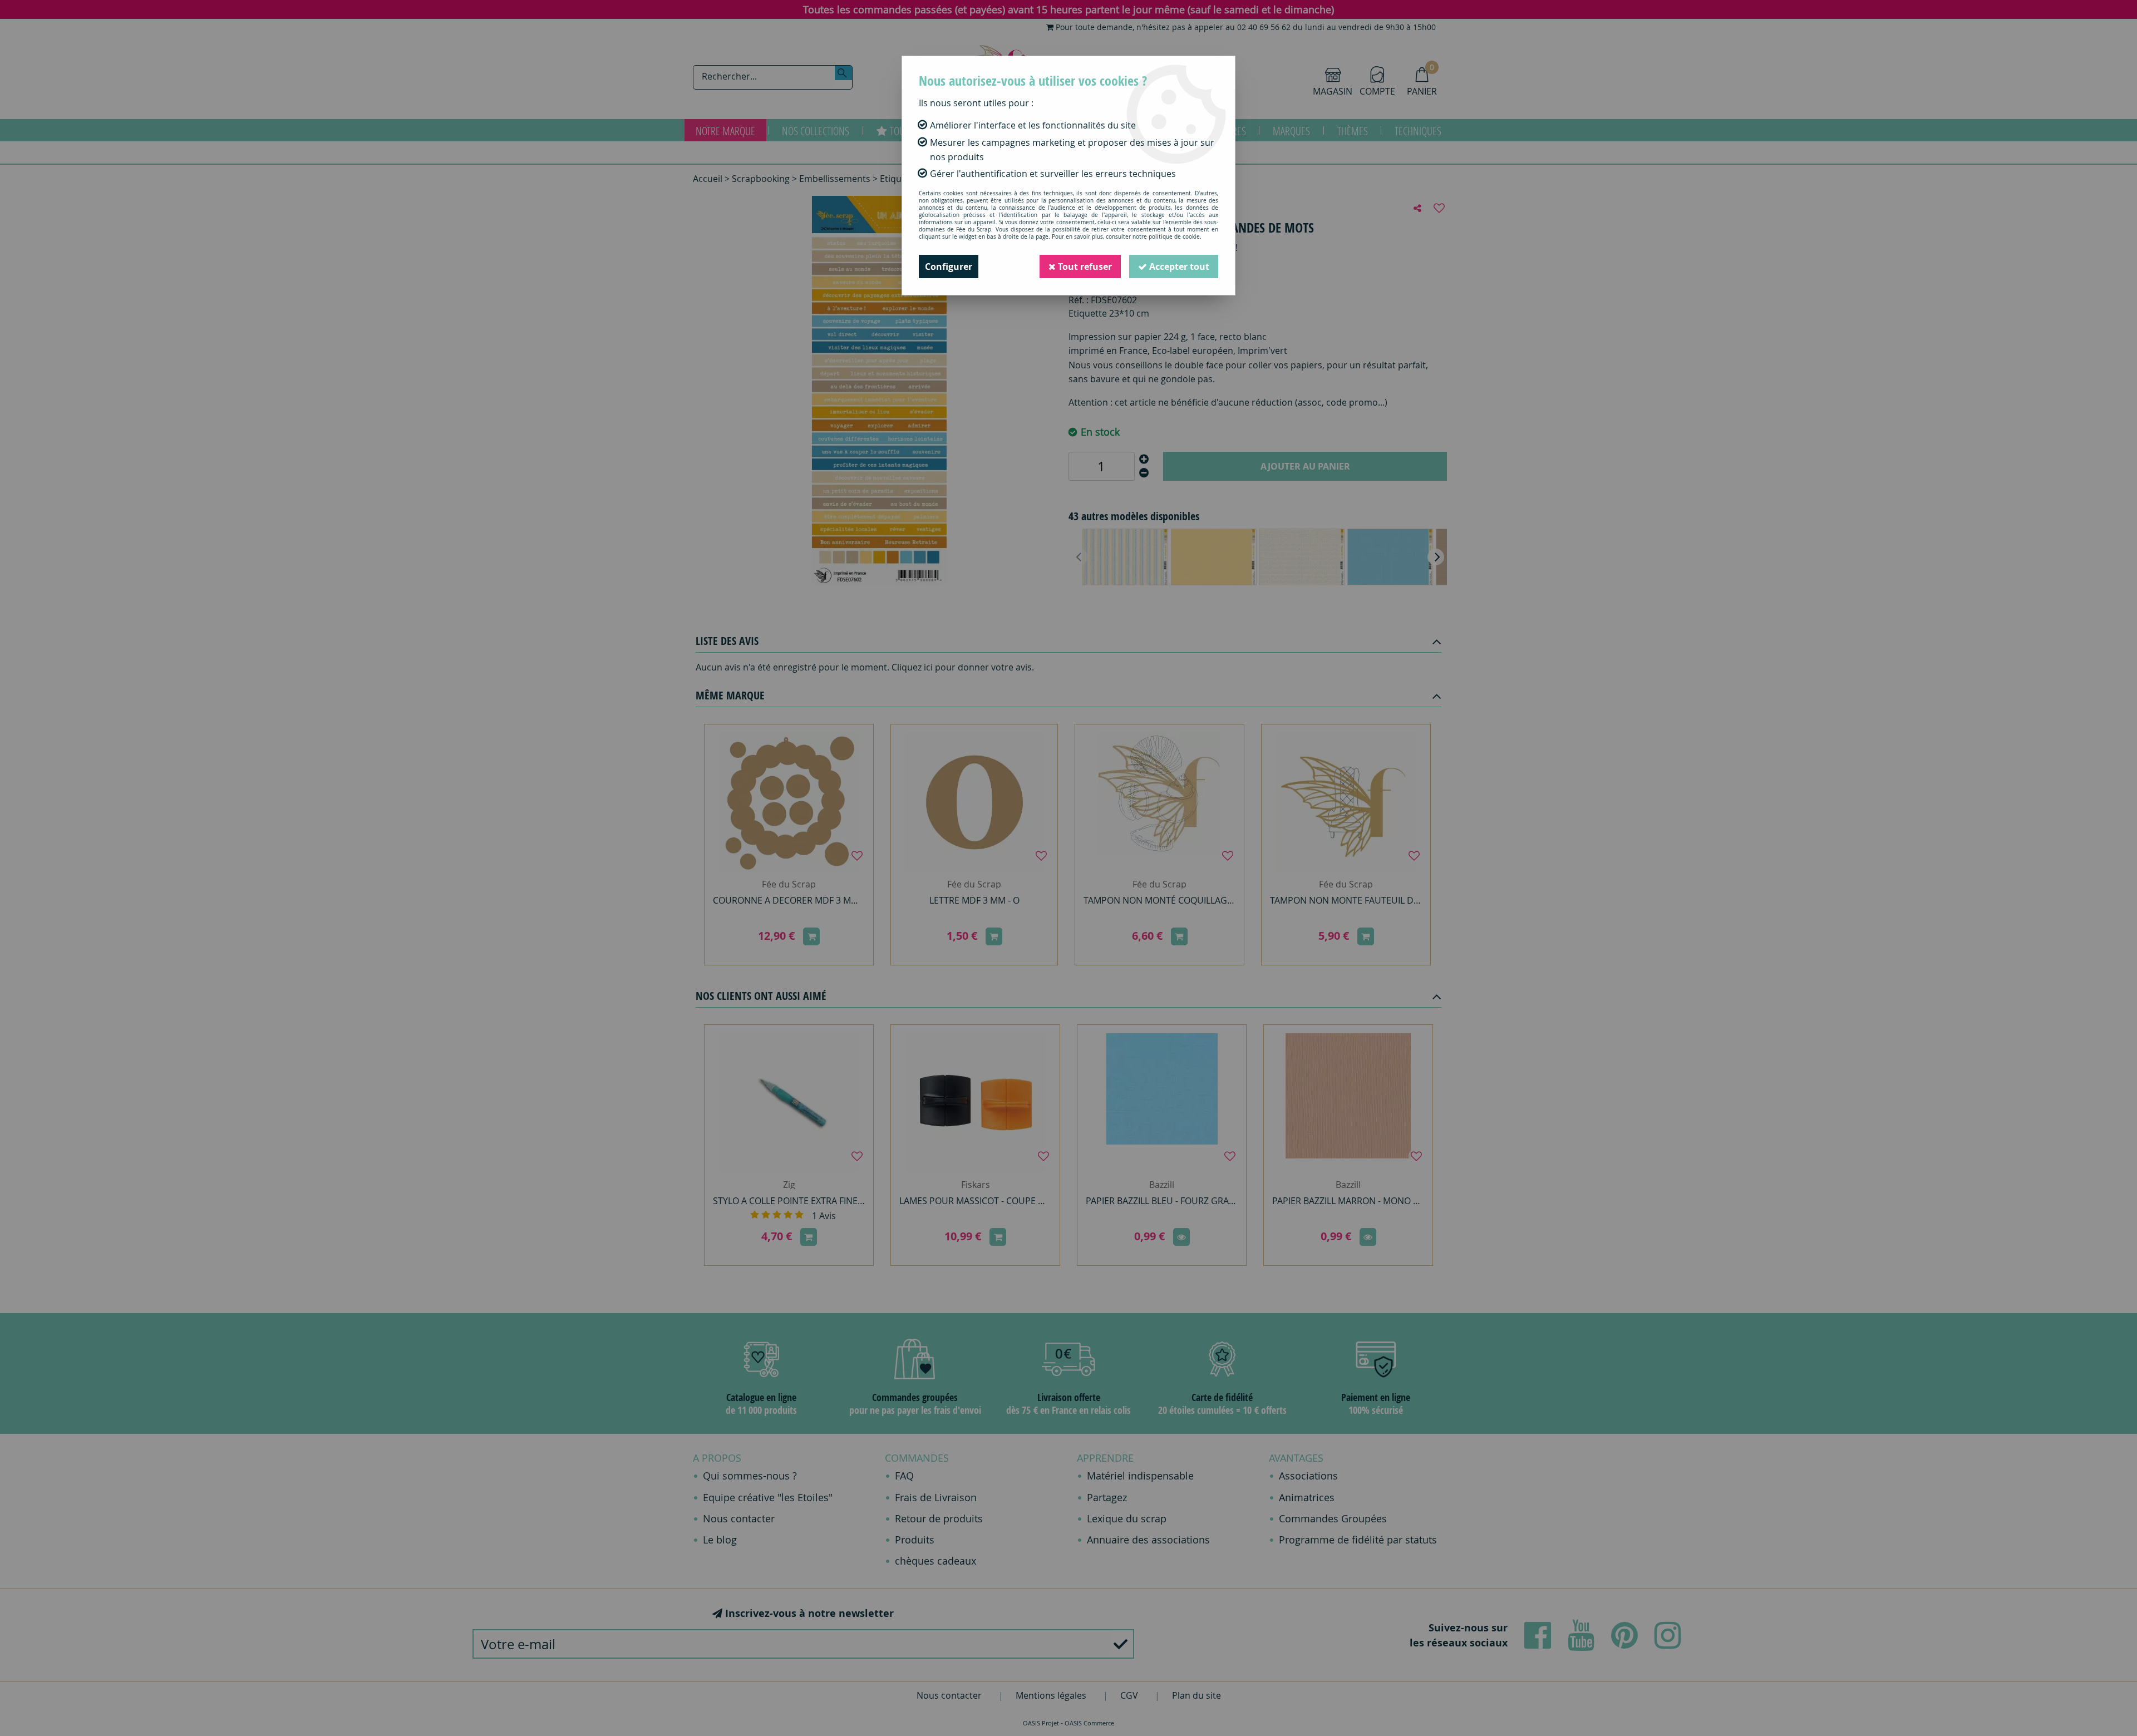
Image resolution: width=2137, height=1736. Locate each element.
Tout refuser (1084, 267)
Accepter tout (1178, 267)
